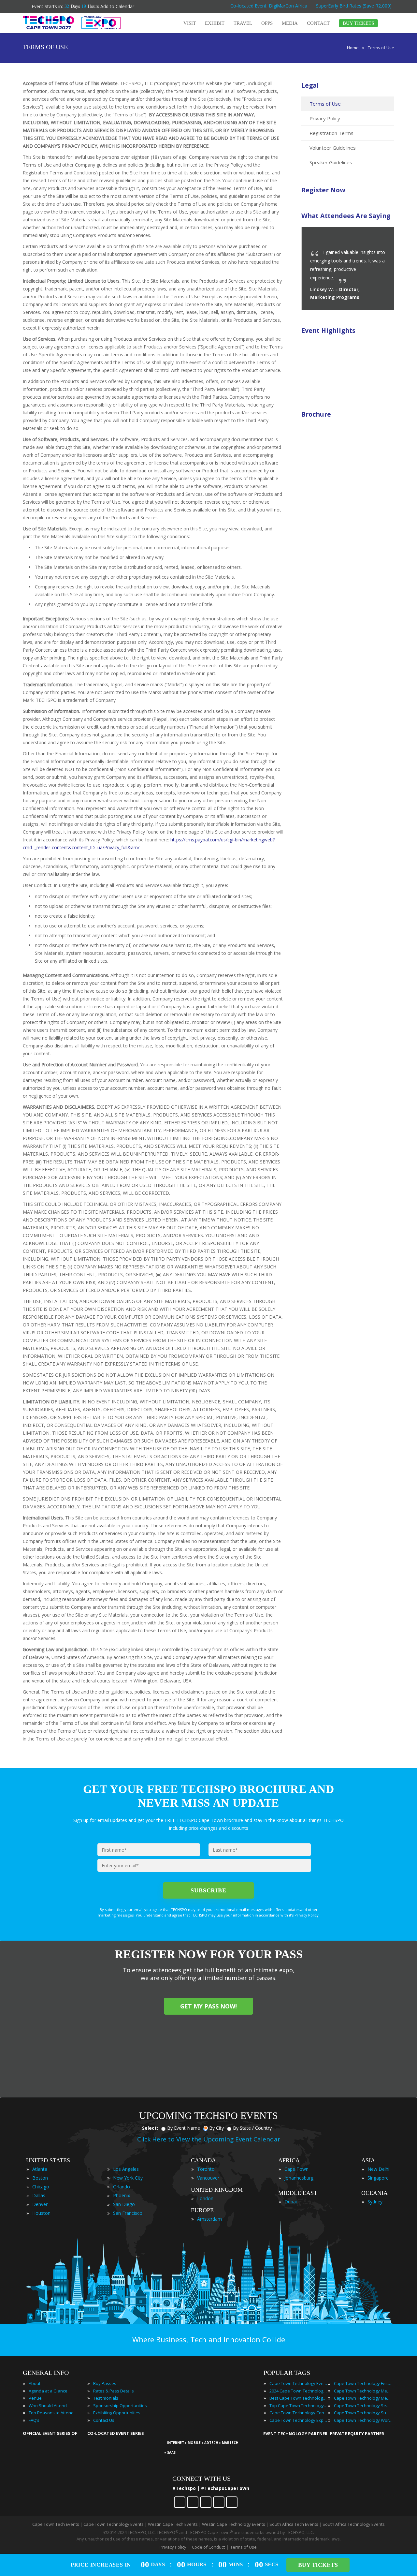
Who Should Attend (48, 2406)
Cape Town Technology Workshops (363, 2420)
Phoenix (122, 2195)
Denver (40, 2204)
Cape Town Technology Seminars (363, 2406)
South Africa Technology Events (354, 2524)
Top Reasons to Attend (51, 2413)
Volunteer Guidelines (333, 148)
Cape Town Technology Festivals (363, 2383)
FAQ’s (34, 2420)
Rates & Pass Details (114, 2391)
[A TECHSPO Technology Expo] (209, 2434)
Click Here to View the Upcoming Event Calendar (209, 2139)
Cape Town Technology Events (299, 2383)
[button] (376, 239)
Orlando (122, 2187)
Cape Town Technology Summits (363, 2413)
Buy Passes (105, 2383)
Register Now (323, 190)
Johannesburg (299, 2178)
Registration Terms (331, 133)
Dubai (291, 2202)
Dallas (39, 2195)
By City (216, 2128)
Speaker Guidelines (331, 162)
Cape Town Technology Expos (299, 2420)
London (205, 2198)
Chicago (41, 2187)
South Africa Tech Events (294, 2524)
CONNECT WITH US (201, 2479)
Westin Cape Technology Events (234, 2524)
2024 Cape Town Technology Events (299, 2391)
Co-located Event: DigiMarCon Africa (269, 6)
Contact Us (104, 2420)
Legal (310, 85)
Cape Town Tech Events (56, 2524)
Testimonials (106, 2398)
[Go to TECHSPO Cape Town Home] (72, 23)
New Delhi (378, 2169)
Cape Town (296, 2169)
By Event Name (184, 2128)
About (35, 2383)
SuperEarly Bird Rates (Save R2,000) (354, 6)
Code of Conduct (208, 2547)
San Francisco (128, 2213)
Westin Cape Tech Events (173, 2524)
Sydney (375, 2202)
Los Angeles (126, 2169)
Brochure (316, 414)
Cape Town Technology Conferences (299, 2413)
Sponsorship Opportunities (120, 2406)
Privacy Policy (325, 118)
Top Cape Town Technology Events (299, 2406)
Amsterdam (209, 2219)
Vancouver (208, 2178)
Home (353, 48)
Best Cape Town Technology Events (299, 2398)
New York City (128, 2178)
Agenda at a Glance (48, 2391)
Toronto (206, 2169)
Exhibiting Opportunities (117, 2413)
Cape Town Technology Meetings (363, 2391)
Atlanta (40, 2169)
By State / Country (252, 2128)
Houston (41, 2213)
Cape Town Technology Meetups (363, 2398)
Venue (35, 2398)
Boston (40, 2178)
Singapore (378, 2178)
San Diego (124, 2204)
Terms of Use (325, 104)
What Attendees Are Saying (346, 216)
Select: (150, 2128)
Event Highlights (328, 330)
